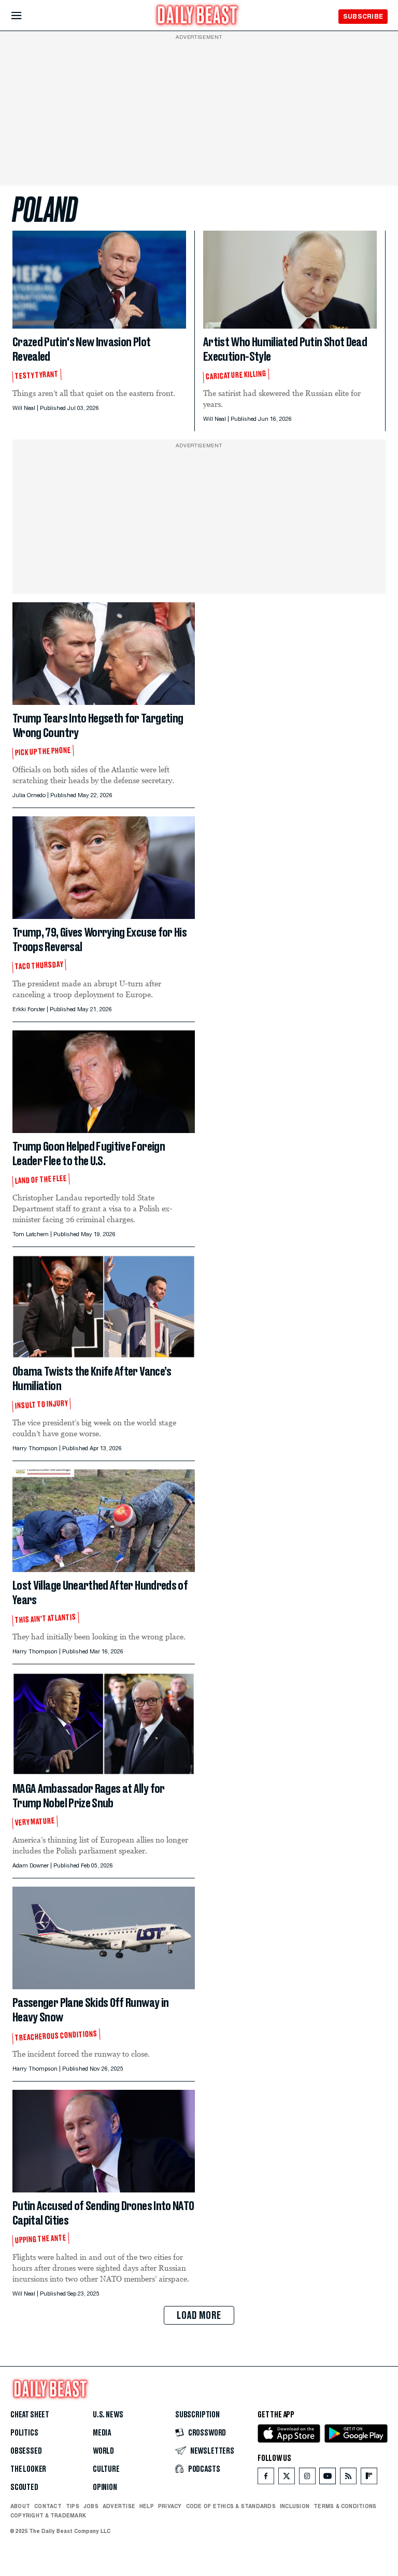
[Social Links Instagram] (307, 2478)
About (20, 2506)
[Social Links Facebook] (266, 2478)
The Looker (28, 2469)
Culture (106, 2469)
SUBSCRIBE (363, 16)
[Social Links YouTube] (328, 2478)
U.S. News (108, 2415)
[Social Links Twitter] (287, 2478)
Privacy (170, 2506)
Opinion (105, 2487)
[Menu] (25, 16)
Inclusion (295, 2506)
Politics (24, 2433)
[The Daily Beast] (197, 16)
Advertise (119, 2506)
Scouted (24, 2487)
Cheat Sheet (30, 2415)
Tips (73, 2506)
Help (147, 2506)
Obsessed (26, 2451)
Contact (48, 2506)
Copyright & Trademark (48, 2515)
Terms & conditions (345, 2506)
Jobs (91, 2506)
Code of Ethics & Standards (231, 2506)
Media (102, 2433)
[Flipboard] (369, 2478)
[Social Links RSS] (348, 2478)
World (103, 2451)
